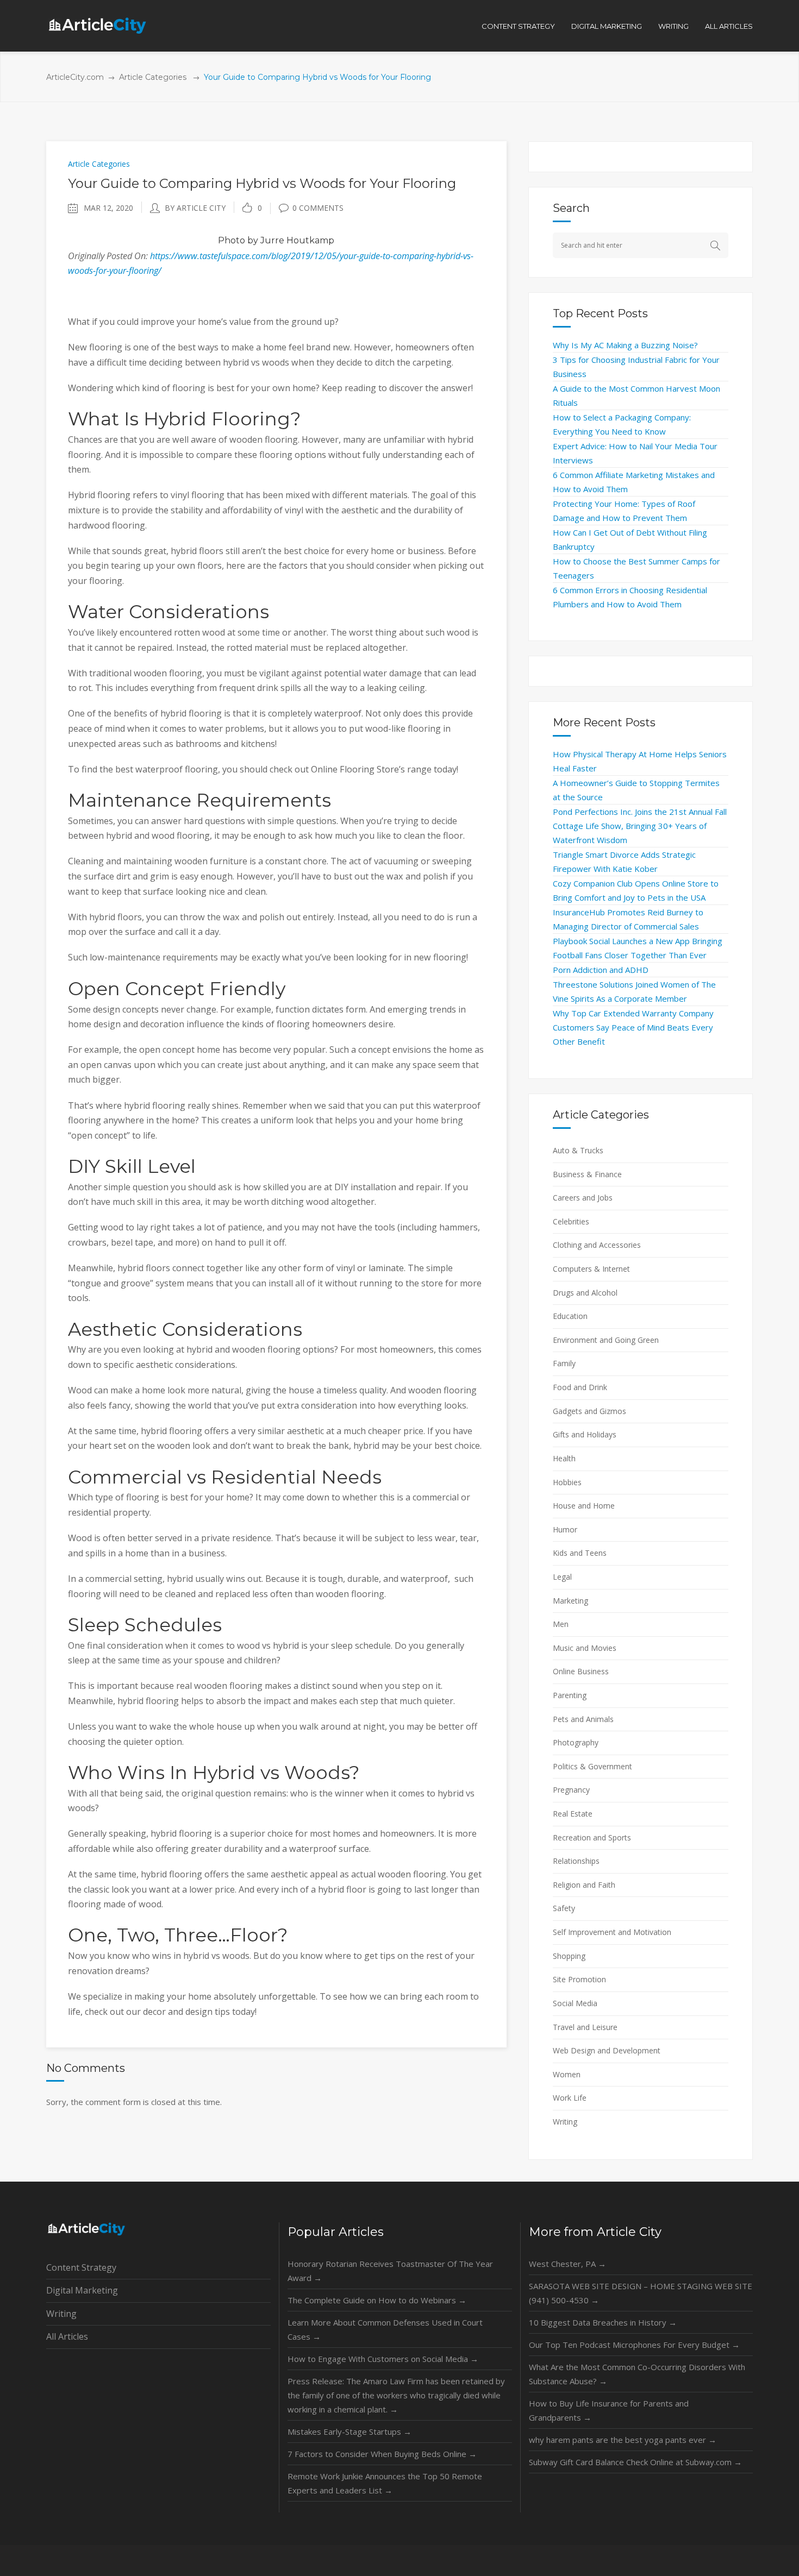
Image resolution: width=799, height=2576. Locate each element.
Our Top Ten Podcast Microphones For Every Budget (634, 2345)
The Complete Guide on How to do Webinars (377, 2300)
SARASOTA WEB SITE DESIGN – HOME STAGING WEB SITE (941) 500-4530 (641, 2293)
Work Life (570, 2098)
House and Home (584, 1506)
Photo (232, 240)
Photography (576, 1742)
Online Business (581, 1671)
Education (570, 1316)
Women (567, 2074)
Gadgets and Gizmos (589, 1411)
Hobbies (567, 1482)
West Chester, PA (567, 2264)
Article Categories (153, 77)
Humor (565, 1529)
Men (561, 1624)
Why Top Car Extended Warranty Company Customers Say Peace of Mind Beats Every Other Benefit (633, 1027)
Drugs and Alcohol (585, 1293)
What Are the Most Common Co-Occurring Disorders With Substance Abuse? (637, 2374)
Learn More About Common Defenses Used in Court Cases (385, 2329)
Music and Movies (585, 1648)
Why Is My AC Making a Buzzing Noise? (625, 345)
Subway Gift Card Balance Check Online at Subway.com (635, 2462)
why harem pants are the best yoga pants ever (623, 2440)
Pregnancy (571, 1790)
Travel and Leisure (585, 2027)
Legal (562, 1577)
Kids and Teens (580, 1553)
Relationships (576, 1861)
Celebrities (571, 1221)
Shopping (569, 1956)
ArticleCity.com (75, 77)
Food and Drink (580, 1387)
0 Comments (318, 208)
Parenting (570, 1695)
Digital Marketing (82, 2290)
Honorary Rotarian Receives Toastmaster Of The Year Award (390, 2271)
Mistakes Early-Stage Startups (349, 2432)
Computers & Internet (591, 1269)
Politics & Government (592, 1766)
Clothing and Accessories (597, 1245)
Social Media (575, 2003)
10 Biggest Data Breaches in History (603, 2322)
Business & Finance (587, 1174)
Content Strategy (81, 2267)
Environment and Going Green (606, 1340)
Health (564, 1458)
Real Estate (573, 1814)
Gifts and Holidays (585, 1434)
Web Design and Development (607, 2050)
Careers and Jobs (583, 1198)
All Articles (67, 2336)
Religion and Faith (584, 1885)
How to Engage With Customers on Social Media (383, 2359)
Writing (565, 2122)
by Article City (195, 208)
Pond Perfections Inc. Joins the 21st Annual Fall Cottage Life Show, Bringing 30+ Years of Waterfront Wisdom (640, 826)
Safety (564, 1908)
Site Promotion (579, 1979)
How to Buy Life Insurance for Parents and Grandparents (609, 2410)
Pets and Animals (583, 1719)
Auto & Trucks (578, 1150)
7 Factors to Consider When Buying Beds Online (382, 2454)
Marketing (570, 1601)
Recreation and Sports (592, 1837)
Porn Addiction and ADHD (601, 970)
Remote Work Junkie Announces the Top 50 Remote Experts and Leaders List (385, 2483)
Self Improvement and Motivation (612, 1932)
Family (564, 1363)
